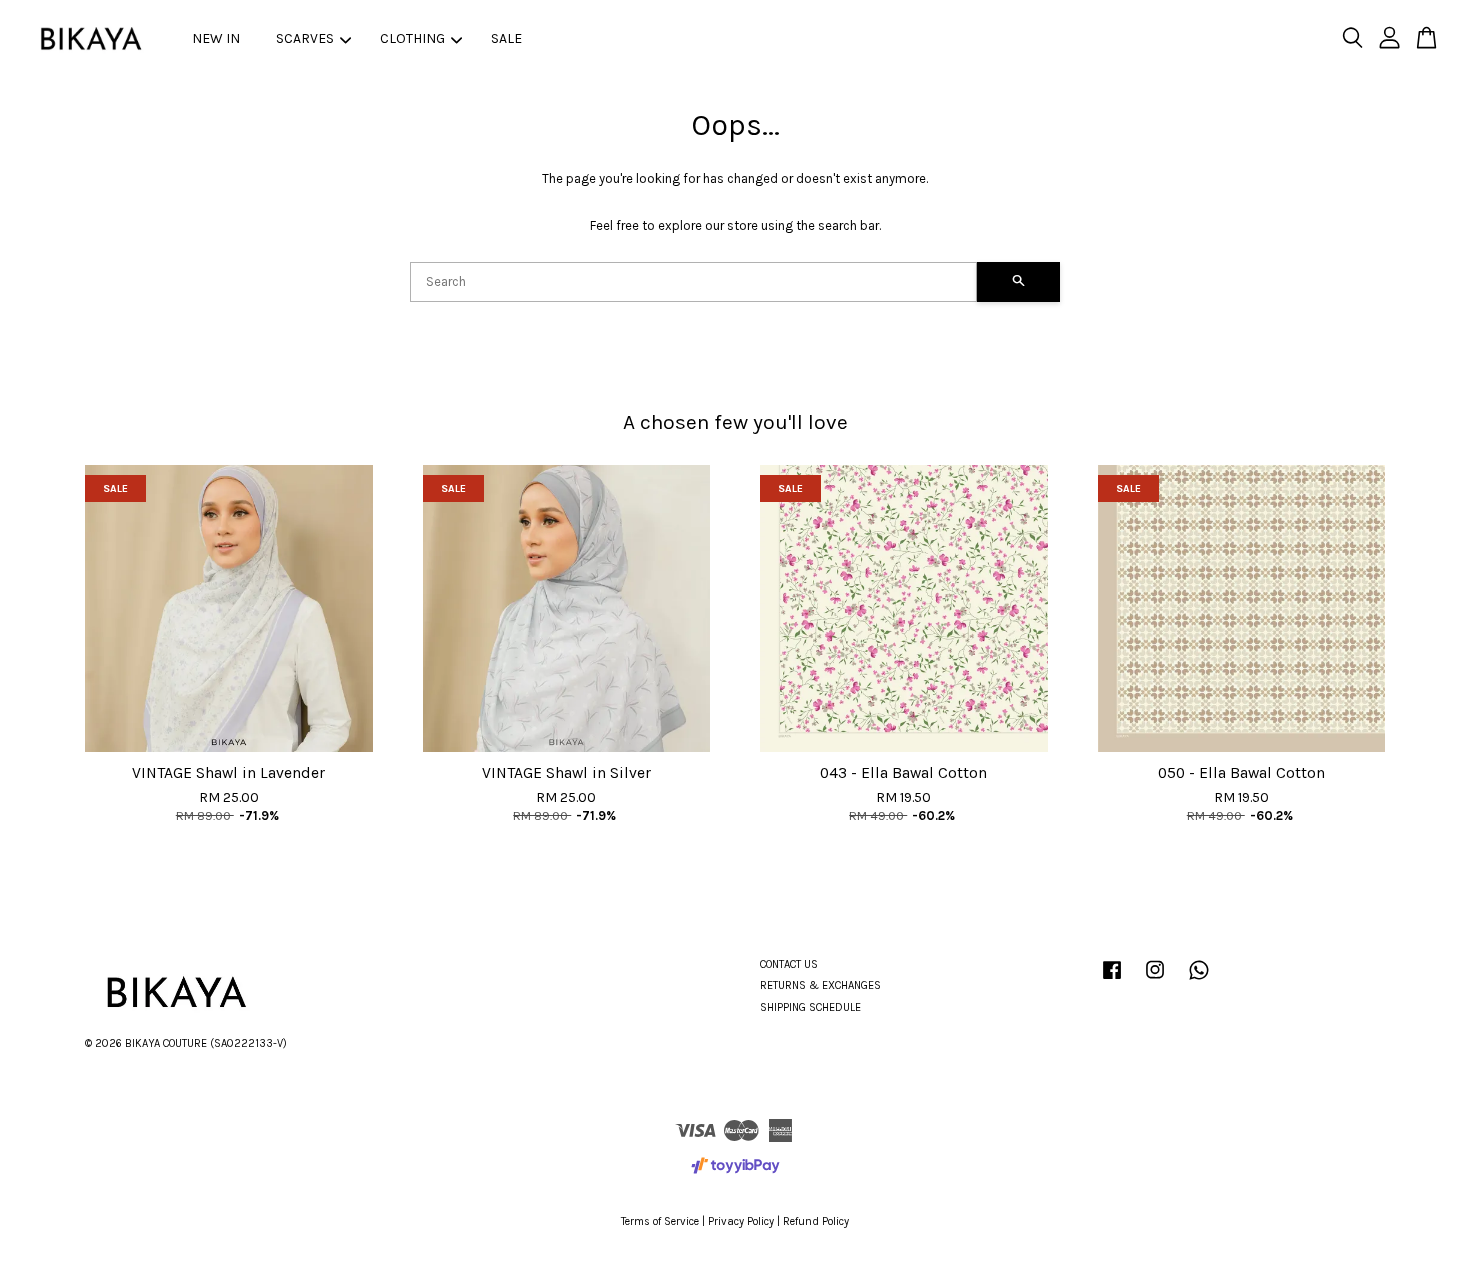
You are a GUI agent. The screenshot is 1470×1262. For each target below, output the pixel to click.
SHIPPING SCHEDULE (810, 1007)
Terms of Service (660, 1221)
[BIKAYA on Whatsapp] (1199, 980)
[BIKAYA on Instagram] (1155, 980)
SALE (506, 38)
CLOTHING (412, 38)
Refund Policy (816, 1221)
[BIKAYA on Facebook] (1112, 980)
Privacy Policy (741, 1221)
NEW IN (216, 38)
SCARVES (305, 38)
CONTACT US (789, 964)
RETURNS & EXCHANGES (820, 985)
